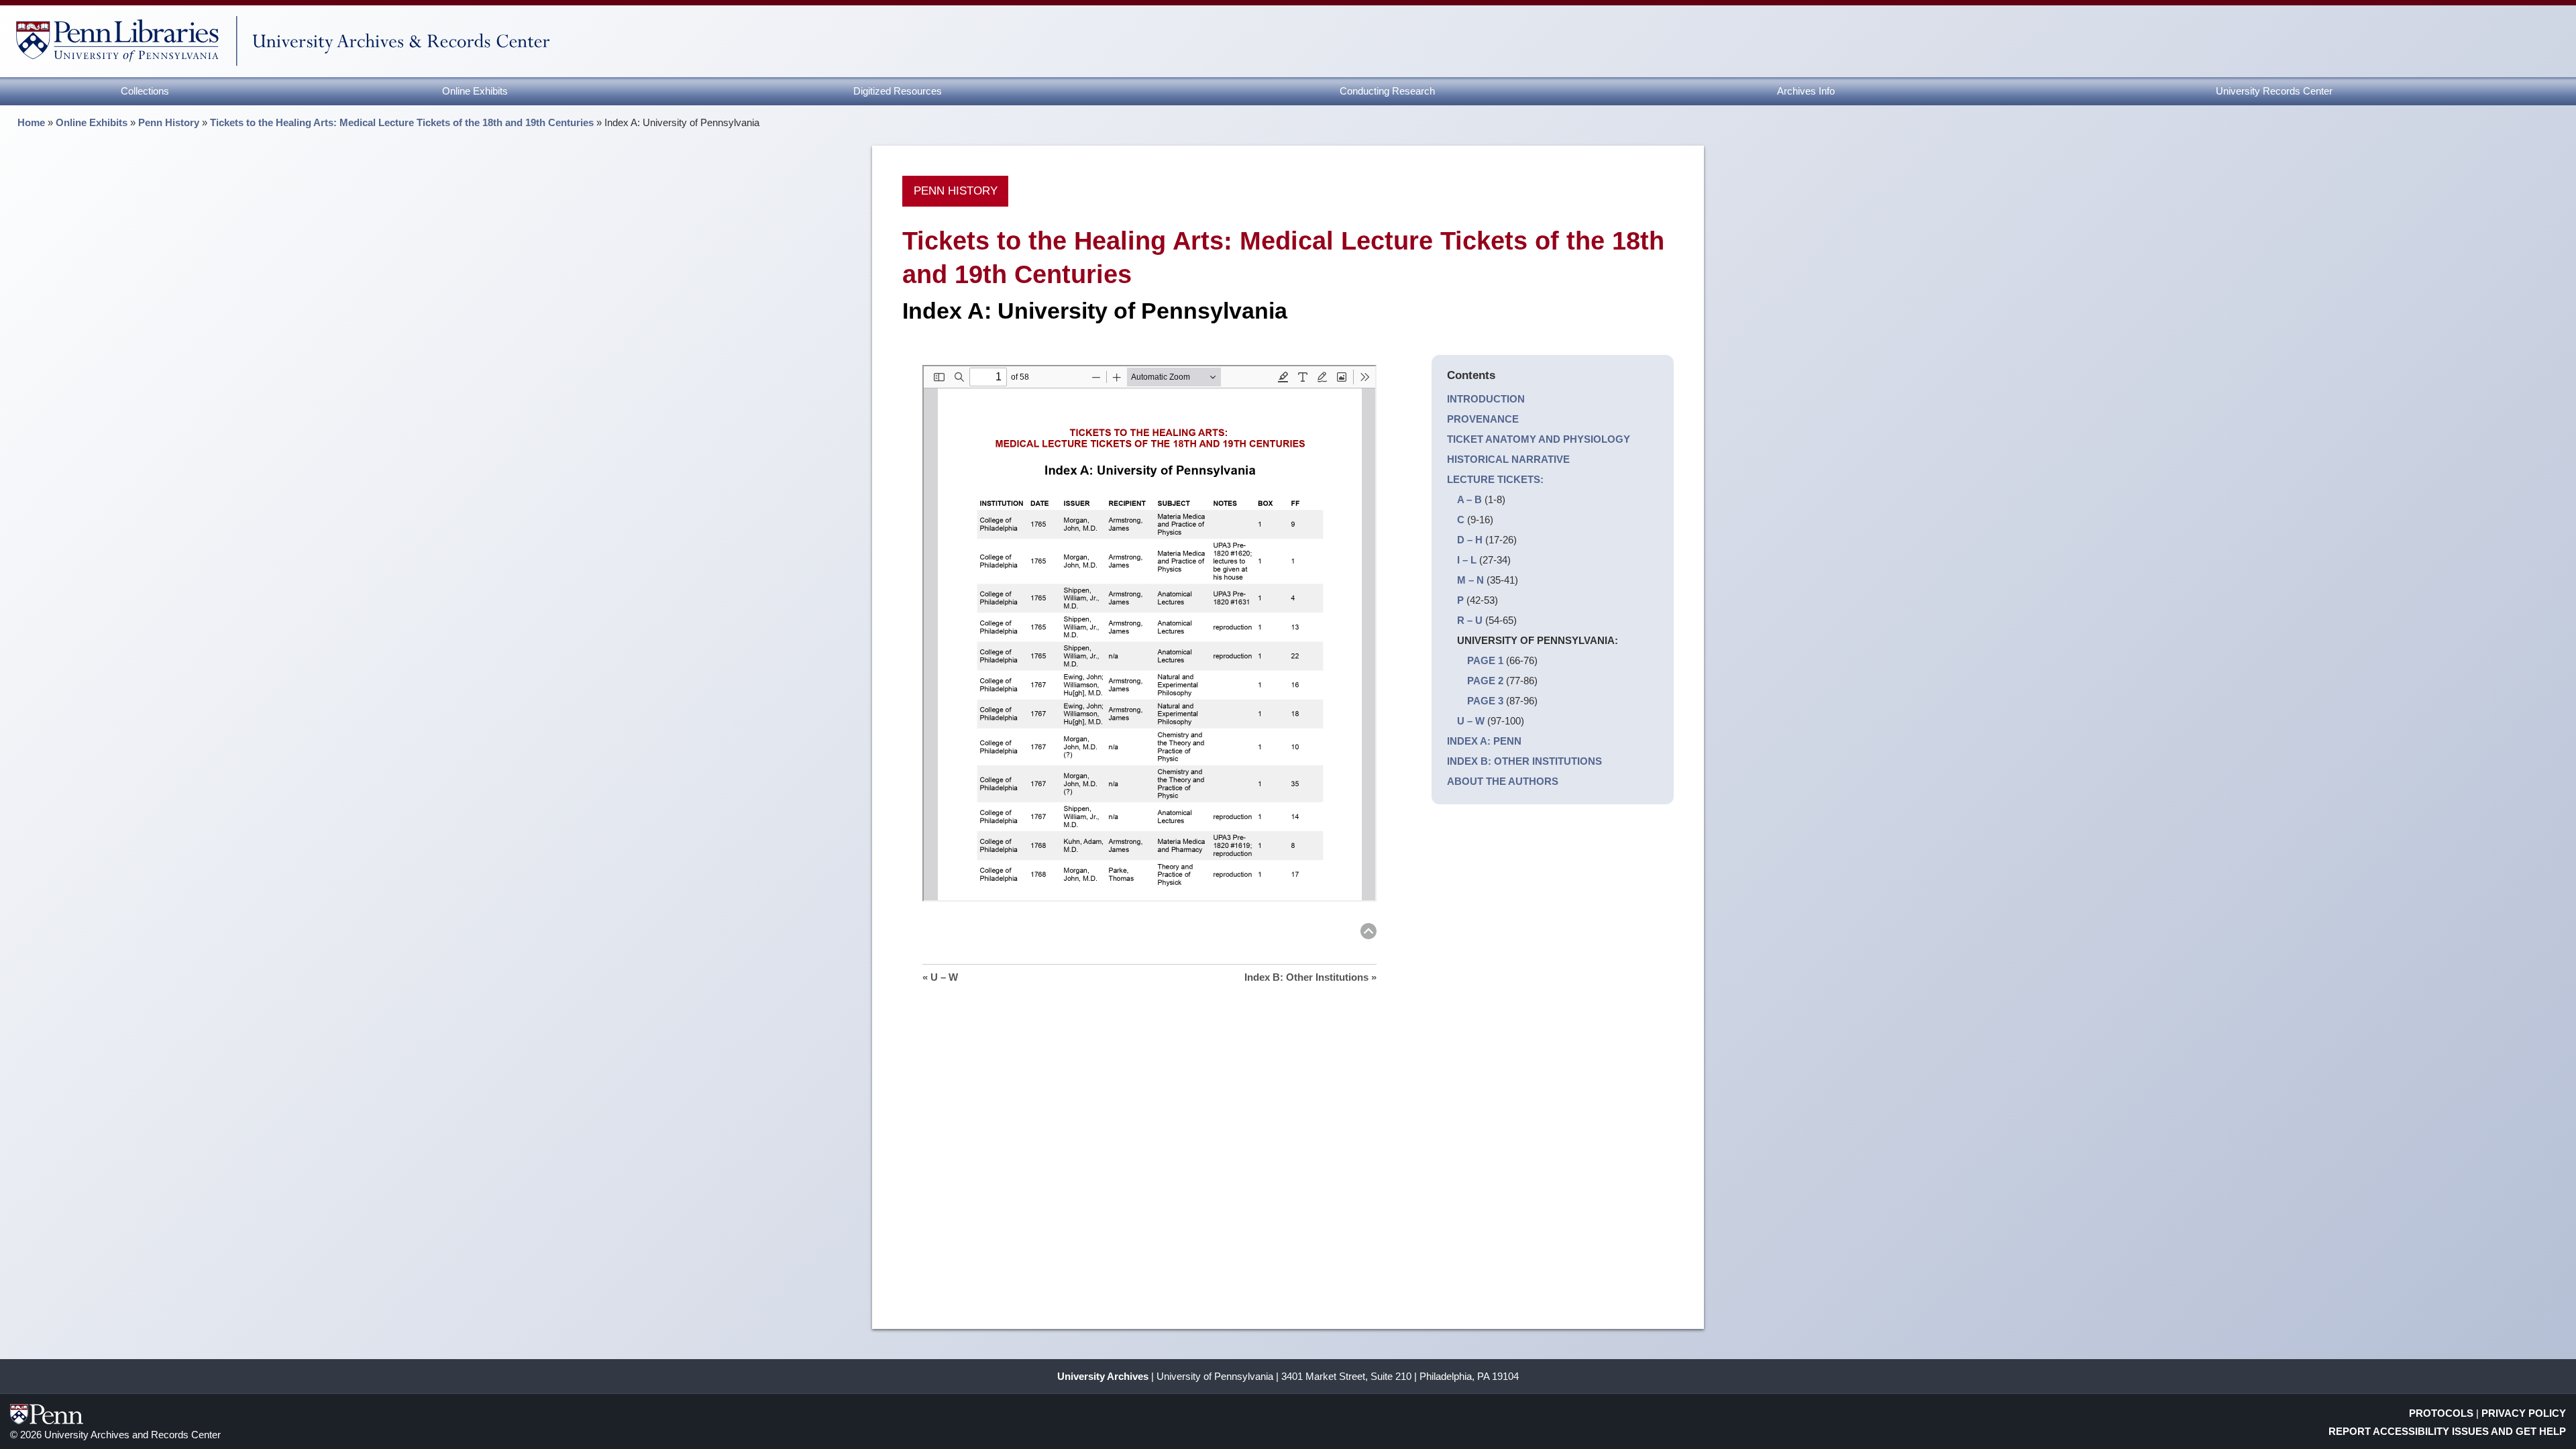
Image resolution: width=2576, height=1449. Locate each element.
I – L (1467, 560)
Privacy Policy (2524, 1413)
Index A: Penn (1484, 741)
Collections (145, 91)
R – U (1470, 620)
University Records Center (2274, 91)
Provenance (1483, 419)
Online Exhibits (475, 91)
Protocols (2441, 1413)
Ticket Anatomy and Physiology (1539, 439)
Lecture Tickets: (1495, 479)
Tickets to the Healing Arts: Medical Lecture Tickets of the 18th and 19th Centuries (402, 122)
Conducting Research (1387, 91)
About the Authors (1503, 781)
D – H (1470, 540)
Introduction (1486, 399)
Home (31, 122)
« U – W (940, 977)
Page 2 (1485, 681)
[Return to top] (1368, 933)
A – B (1469, 499)
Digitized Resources (898, 91)
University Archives (1103, 1376)
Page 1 (1485, 660)
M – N (1470, 580)
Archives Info (1806, 91)
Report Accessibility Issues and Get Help (2447, 1431)
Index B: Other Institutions (1524, 761)
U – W (1471, 721)
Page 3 (1485, 701)
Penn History (169, 122)
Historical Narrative (1508, 459)
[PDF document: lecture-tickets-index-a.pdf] (1149, 633)
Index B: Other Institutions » (1310, 977)
